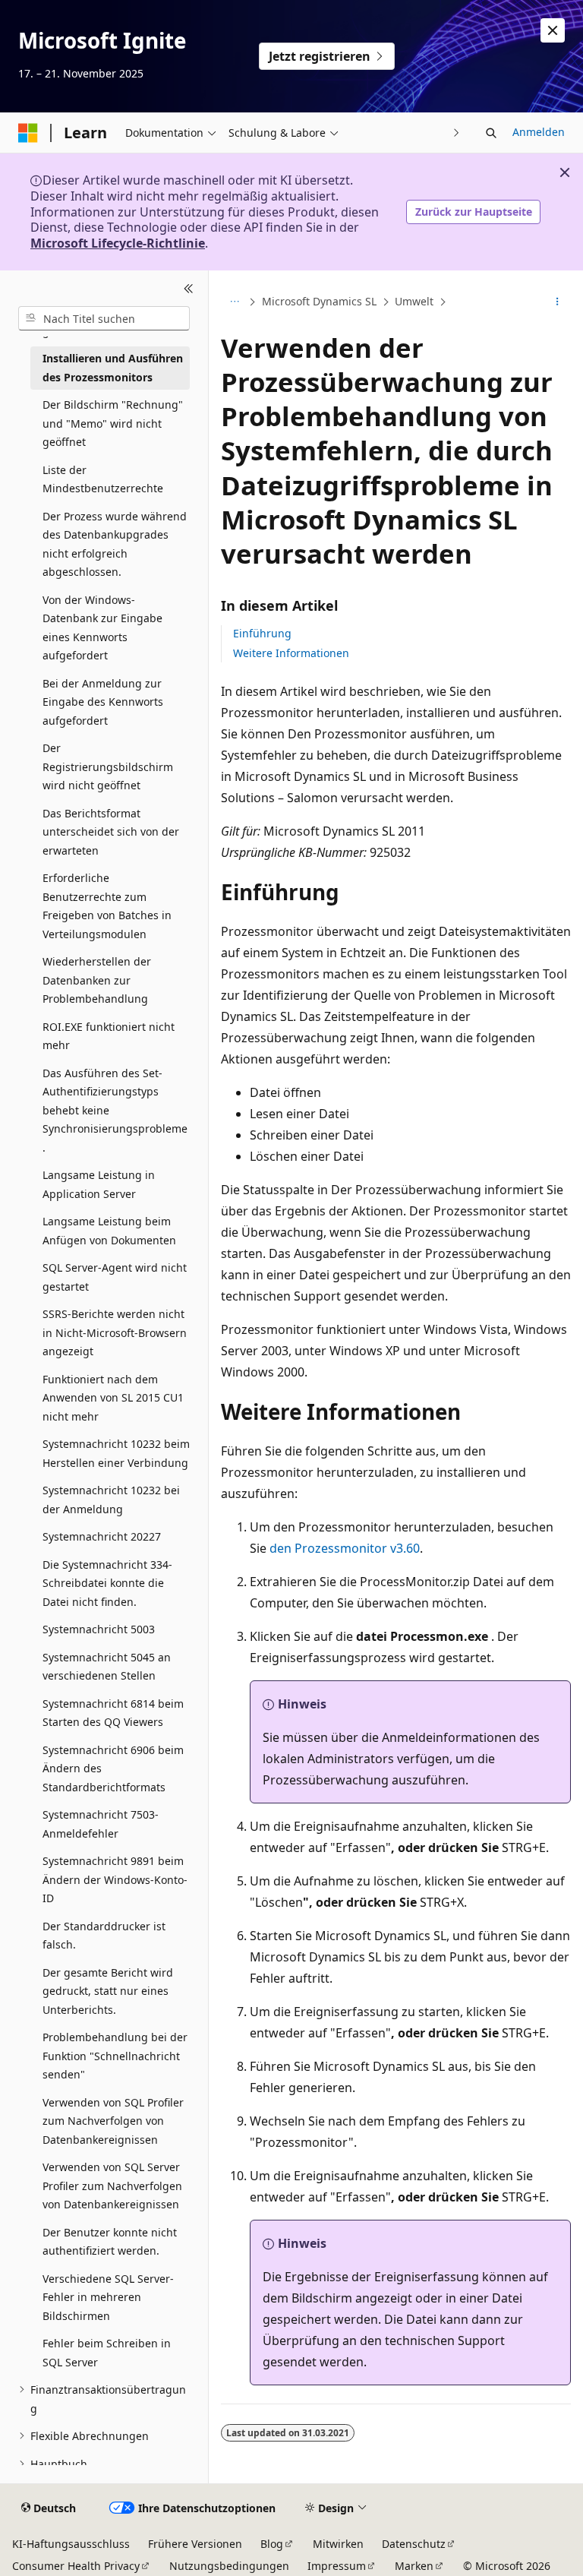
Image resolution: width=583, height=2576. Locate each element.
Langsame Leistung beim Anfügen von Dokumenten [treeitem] (109, 1231)
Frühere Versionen (195, 2544)
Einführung (262, 633)
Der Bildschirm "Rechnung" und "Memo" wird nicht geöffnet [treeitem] (113, 423)
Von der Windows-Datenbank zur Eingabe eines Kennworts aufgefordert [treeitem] (102, 628)
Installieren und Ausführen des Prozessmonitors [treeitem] (113, 368)
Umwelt (414, 301)
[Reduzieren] (189, 289)
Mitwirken (338, 2544)
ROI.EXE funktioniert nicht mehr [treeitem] (109, 1036)
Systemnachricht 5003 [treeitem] (99, 1629)
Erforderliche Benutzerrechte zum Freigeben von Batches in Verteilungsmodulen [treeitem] (107, 906)
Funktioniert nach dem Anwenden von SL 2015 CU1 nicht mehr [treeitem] (113, 1398)
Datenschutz (414, 2544)
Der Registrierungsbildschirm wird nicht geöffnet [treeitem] (108, 766)
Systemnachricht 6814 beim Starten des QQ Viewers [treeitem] (113, 1713)
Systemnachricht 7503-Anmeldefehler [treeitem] (101, 1824)
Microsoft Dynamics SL (319, 301)
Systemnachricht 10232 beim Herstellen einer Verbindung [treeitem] (116, 1453)
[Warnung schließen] (553, 30)
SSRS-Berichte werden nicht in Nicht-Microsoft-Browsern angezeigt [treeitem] (115, 1332)
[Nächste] (457, 133)
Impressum (337, 2566)
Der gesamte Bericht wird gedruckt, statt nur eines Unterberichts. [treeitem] (108, 1991)
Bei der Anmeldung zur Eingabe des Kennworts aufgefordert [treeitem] (103, 702)
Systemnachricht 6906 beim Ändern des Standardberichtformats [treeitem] (113, 1768)
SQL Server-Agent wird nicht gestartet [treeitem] (115, 1277)
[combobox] (104, 318)
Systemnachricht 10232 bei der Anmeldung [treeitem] (111, 1500)
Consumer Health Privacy (76, 2566)
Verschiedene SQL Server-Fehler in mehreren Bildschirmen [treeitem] (108, 2297)
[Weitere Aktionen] (558, 302)
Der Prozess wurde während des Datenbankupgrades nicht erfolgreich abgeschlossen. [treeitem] (115, 544)
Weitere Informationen (291, 653)
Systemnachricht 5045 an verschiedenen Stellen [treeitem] (107, 1667)
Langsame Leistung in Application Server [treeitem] (99, 1184)
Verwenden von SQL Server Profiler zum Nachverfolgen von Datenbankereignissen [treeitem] (112, 2186)
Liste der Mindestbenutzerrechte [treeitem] (103, 479)
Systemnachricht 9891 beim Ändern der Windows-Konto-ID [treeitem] (115, 1879)
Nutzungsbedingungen (229, 2566)
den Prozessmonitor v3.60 (345, 1548)
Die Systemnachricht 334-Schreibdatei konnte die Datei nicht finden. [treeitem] (107, 1583)
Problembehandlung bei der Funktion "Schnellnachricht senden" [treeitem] (115, 2056)
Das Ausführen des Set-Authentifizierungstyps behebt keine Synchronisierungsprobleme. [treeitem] (115, 1110)
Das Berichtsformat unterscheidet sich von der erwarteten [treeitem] (111, 832)
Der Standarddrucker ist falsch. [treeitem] (104, 1936)
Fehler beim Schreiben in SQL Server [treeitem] (107, 2353)
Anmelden (539, 132)
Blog (272, 2544)
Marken (414, 2566)
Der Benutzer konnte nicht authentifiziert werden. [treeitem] (110, 2242)
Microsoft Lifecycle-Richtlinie (118, 243)
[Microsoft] (28, 133)
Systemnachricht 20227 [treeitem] (102, 1536)
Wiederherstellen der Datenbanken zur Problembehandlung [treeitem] (97, 980)
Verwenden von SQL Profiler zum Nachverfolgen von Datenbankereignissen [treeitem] (113, 2121)
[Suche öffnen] (491, 133)
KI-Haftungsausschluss (71, 2544)
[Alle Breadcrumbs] (234, 302)
